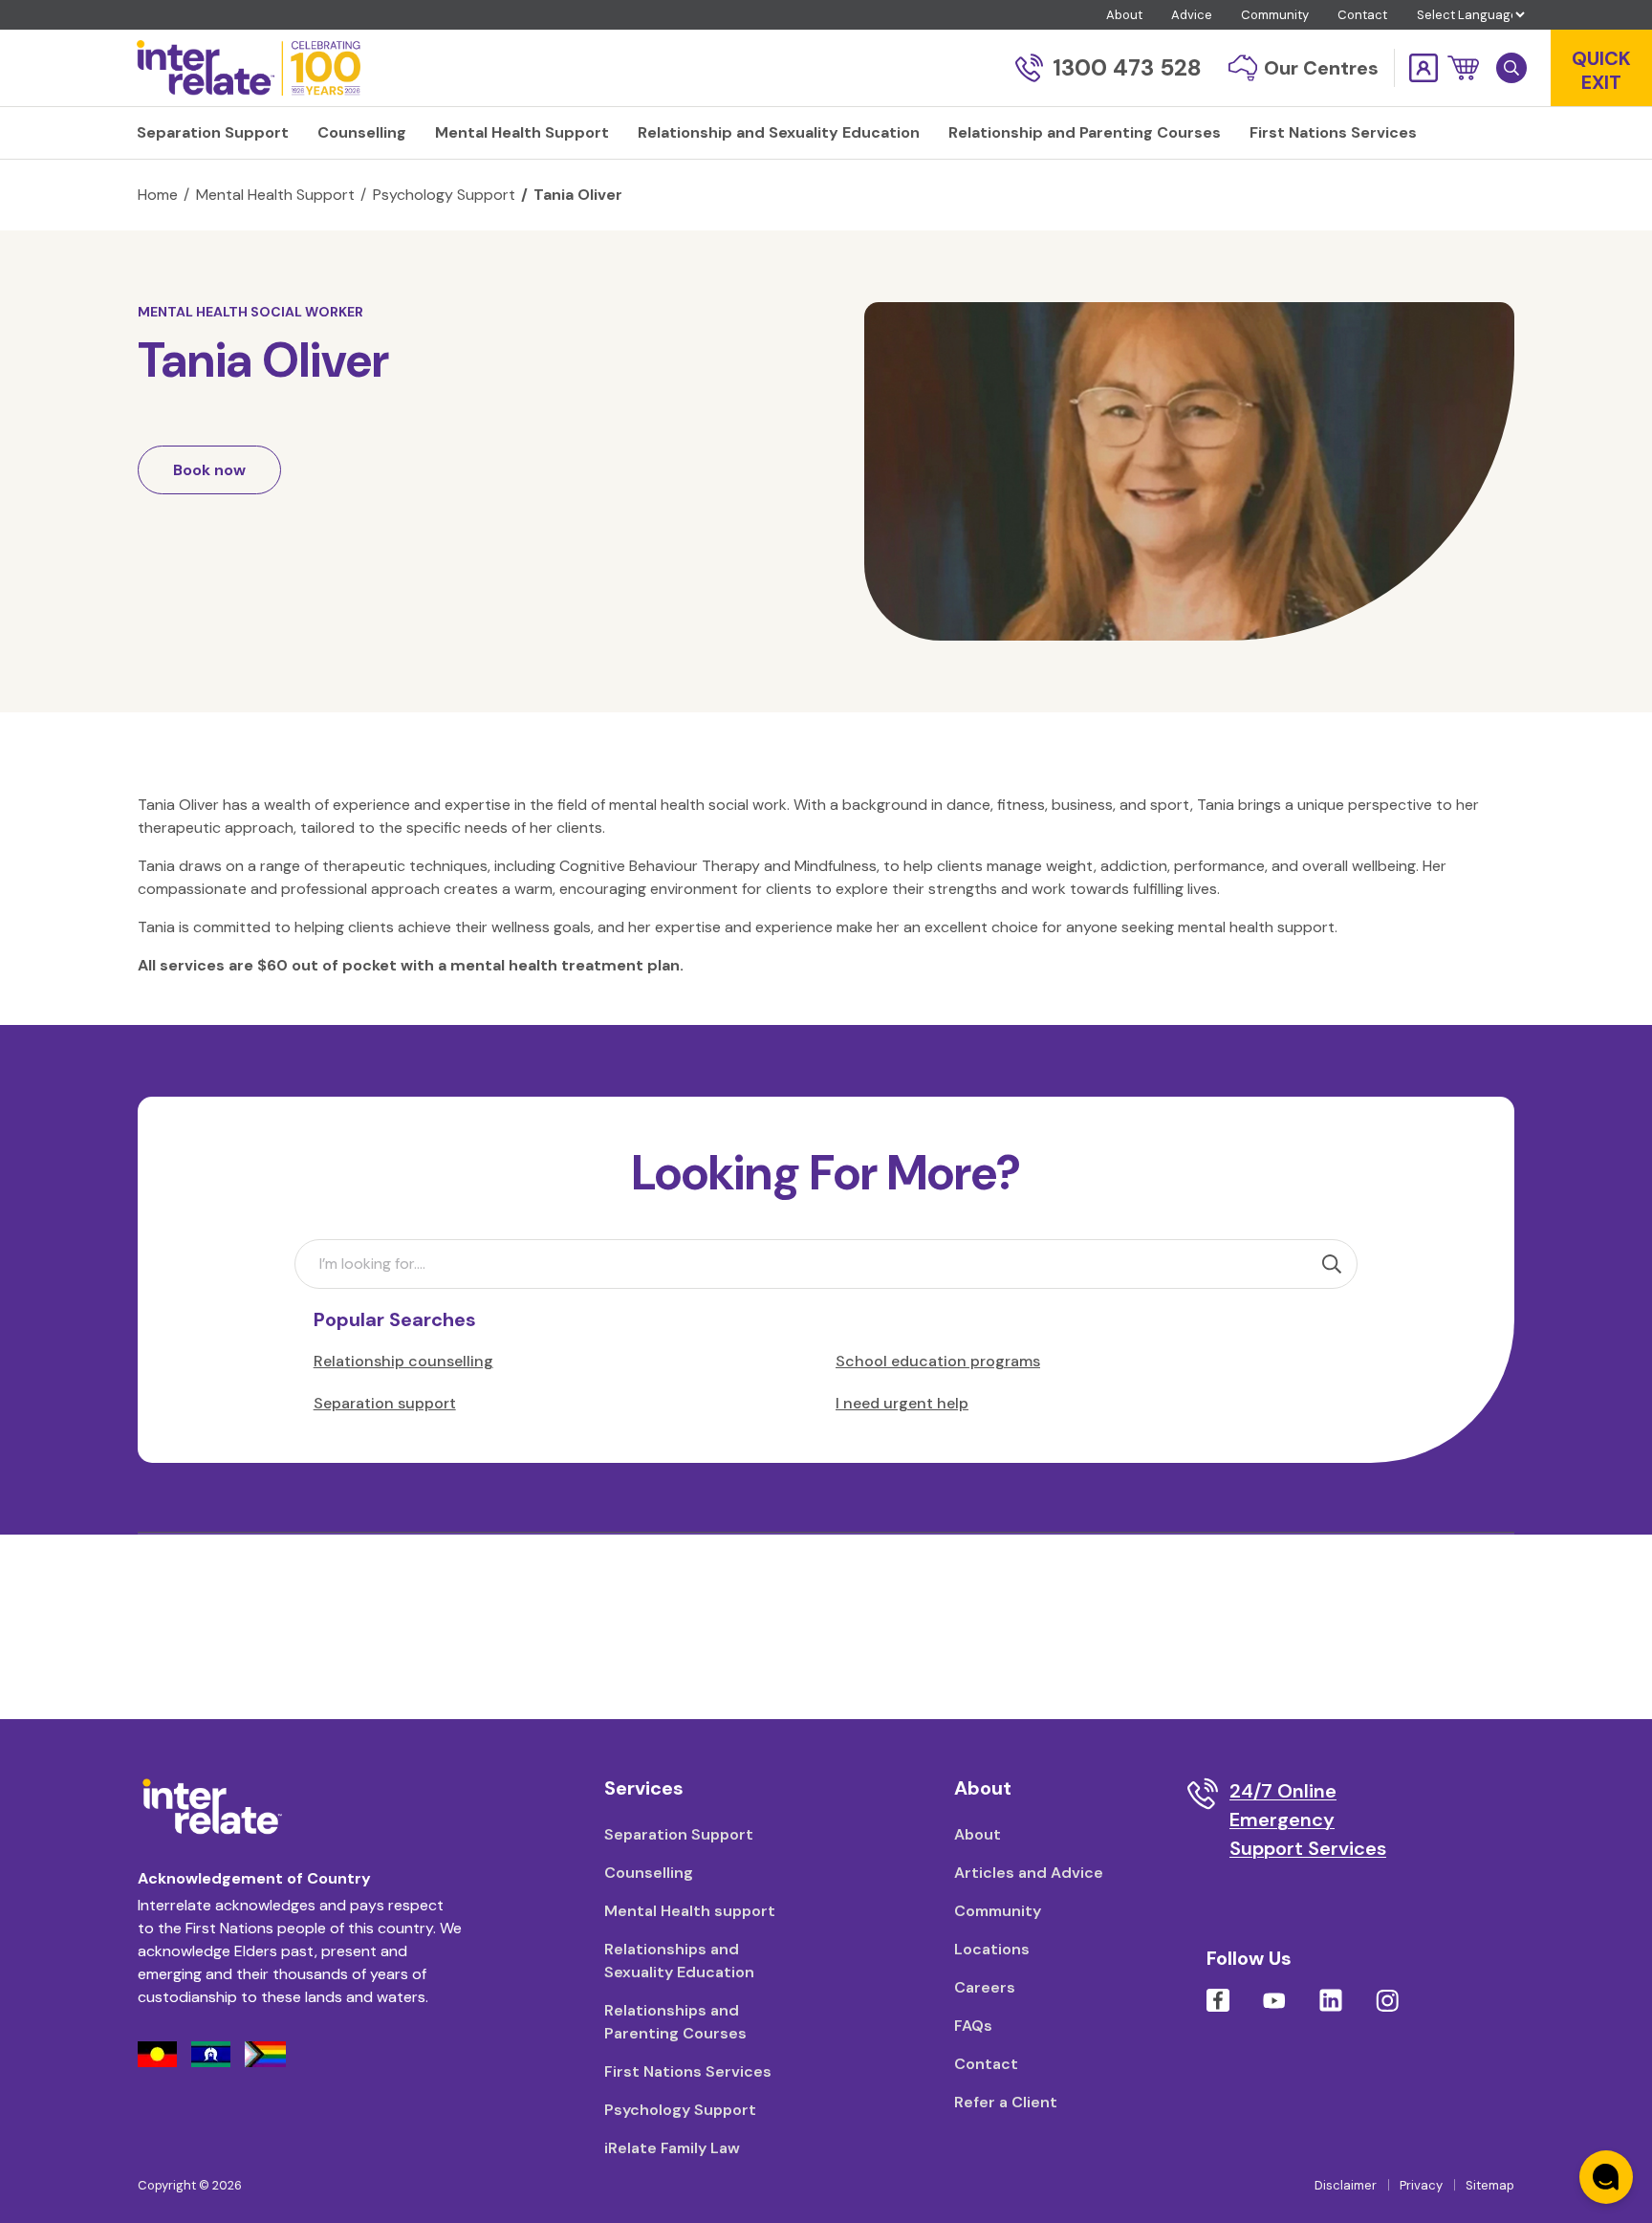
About (1124, 15)
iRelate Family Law (672, 2148)
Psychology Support (444, 195)
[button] (1463, 68)
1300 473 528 (1127, 67)
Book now (209, 470)
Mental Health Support (275, 195)
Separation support (385, 1403)
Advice (1192, 15)
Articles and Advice (1029, 1873)
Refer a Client (1006, 2102)
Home (158, 195)
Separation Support (679, 1834)
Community (1275, 15)
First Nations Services (688, 2071)
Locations (992, 1949)
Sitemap (1490, 2185)
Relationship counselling (403, 1361)
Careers (985, 1987)
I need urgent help (902, 1403)
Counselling (649, 1873)
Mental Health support (690, 1911)
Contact (1362, 15)
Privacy (1421, 2185)
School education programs (938, 1361)
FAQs (973, 2026)
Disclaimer (1346, 2185)
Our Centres (1321, 68)
